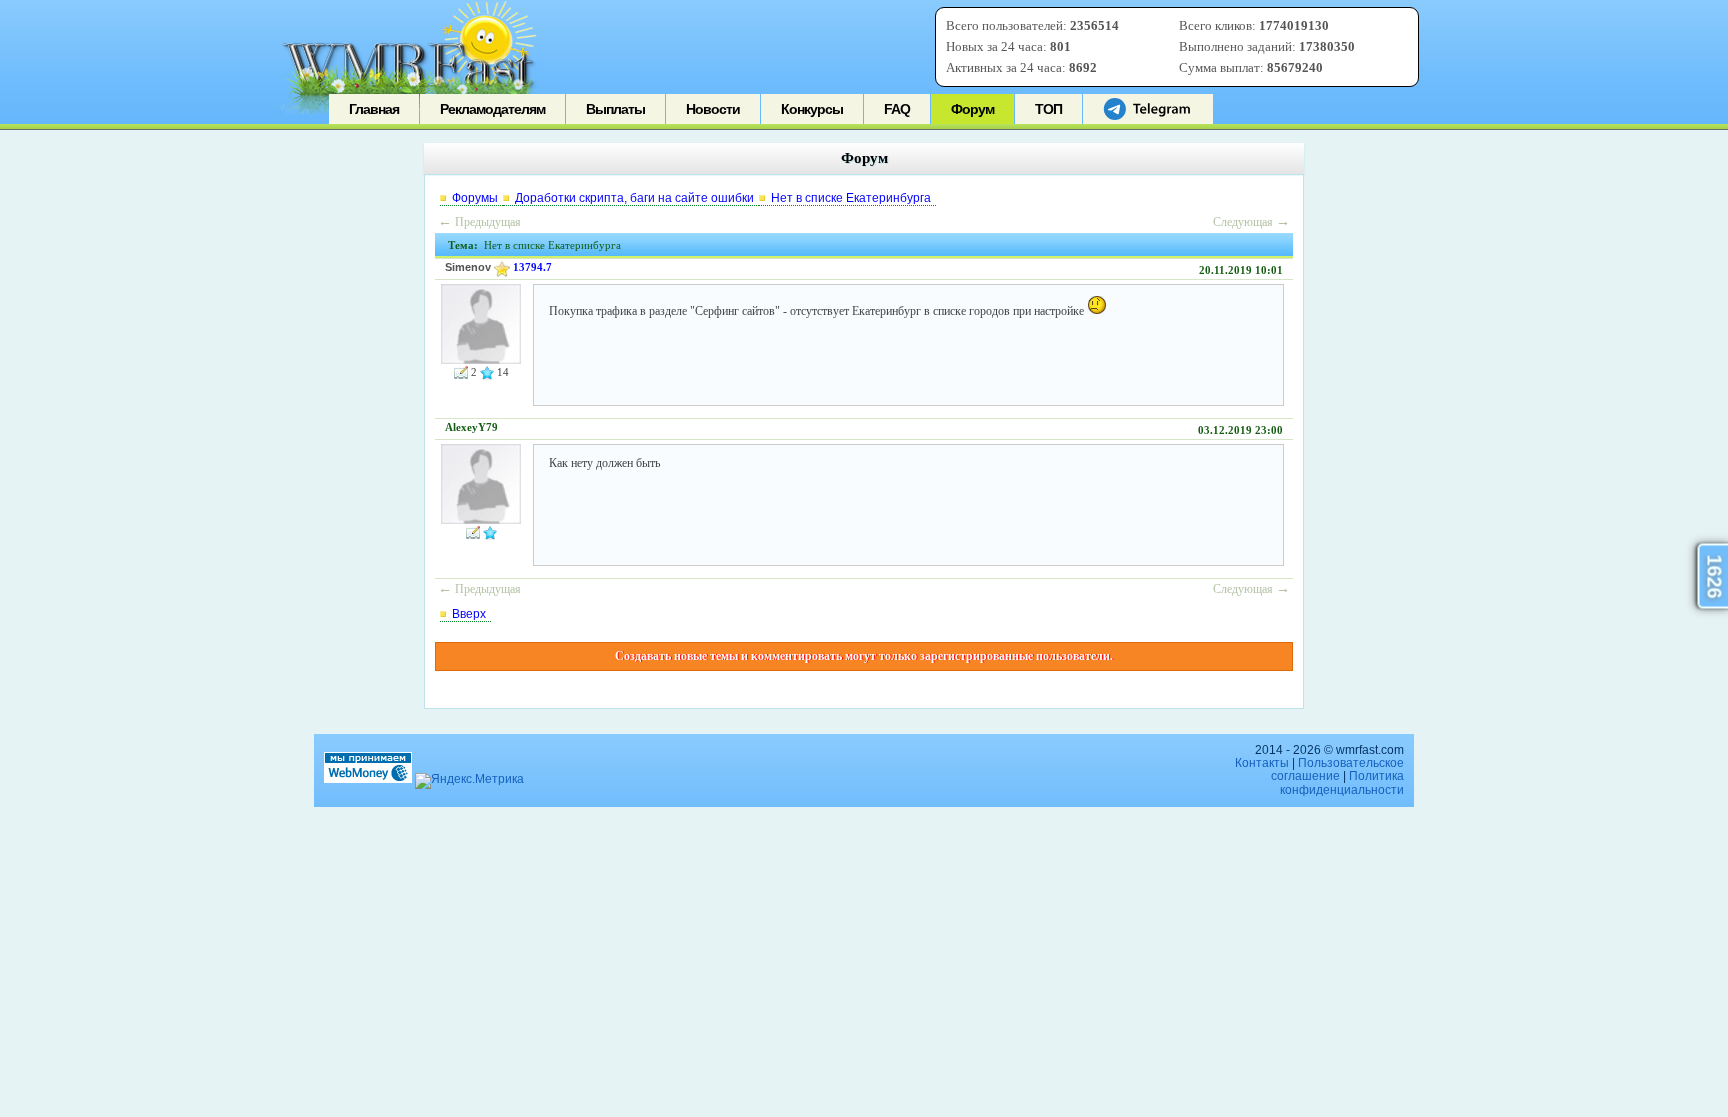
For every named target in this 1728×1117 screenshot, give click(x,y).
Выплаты (615, 109)
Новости (713, 109)
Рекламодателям (492, 109)
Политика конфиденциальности (1342, 782)
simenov (468, 267)
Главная (374, 109)
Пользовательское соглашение (1337, 769)
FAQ (897, 109)
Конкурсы (812, 109)
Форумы (475, 198)
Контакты (1262, 763)
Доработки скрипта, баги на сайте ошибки (634, 198)
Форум (972, 109)
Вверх (469, 614)
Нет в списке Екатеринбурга (851, 198)
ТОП (1048, 109)
